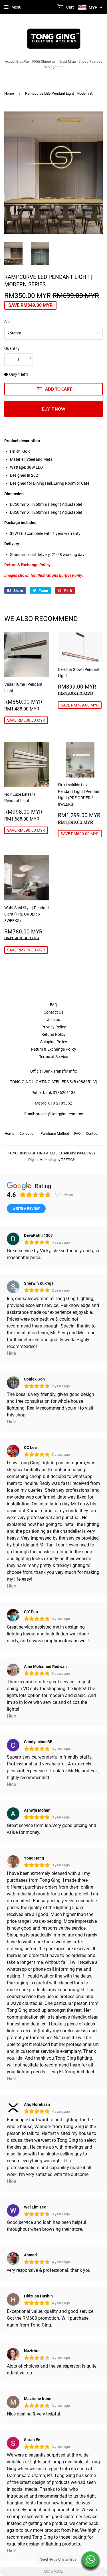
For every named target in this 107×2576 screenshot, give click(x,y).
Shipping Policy (54, 1042)
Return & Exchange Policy (54, 1049)
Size (8, 322)
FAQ (54, 1005)
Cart (70, 7)
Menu (16, 7)
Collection (27, 1133)
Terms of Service (53, 1057)
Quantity (12, 348)
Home (9, 93)
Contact (92, 1133)
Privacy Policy (54, 1027)
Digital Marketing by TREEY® (52, 1160)
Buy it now (54, 409)
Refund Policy (53, 1034)
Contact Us (53, 1012)
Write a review (26, 1209)
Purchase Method (55, 1133)
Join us (53, 1020)
